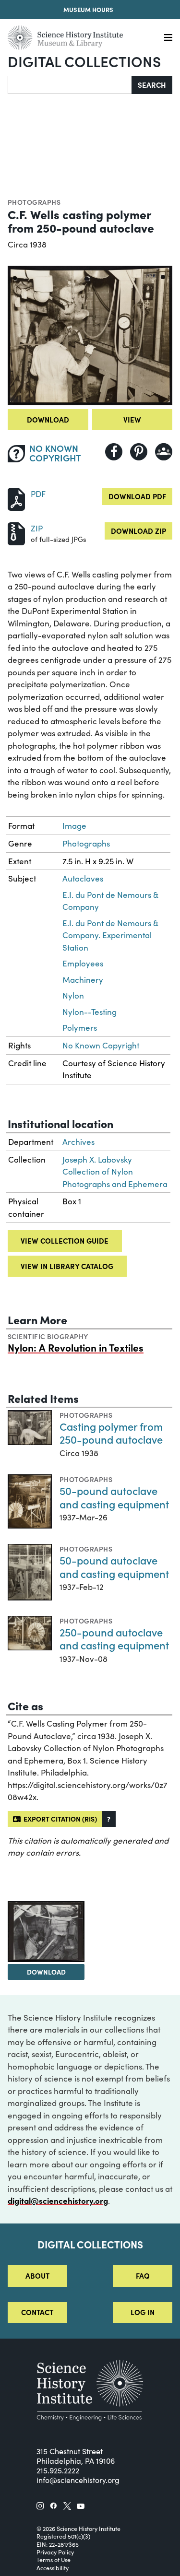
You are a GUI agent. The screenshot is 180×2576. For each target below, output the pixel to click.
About (37, 2276)
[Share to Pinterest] (139, 452)
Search (152, 85)
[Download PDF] (16, 498)
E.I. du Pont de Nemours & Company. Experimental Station (110, 935)
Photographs (34, 202)
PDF (38, 494)
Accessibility (53, 2568)
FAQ (143, 2276)
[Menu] (168, 38)
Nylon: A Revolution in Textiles (76, 1347)
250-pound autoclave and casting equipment (114, 1639)
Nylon (73, 995)
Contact (37, 2312)
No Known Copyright (101, 1045)
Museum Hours (88, 9)
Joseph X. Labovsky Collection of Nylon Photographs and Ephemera (115, 1172)
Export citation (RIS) (59, 1819)
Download (48, 419)
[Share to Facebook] (114, 452)
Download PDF (137, 496)
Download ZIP (138, 531)
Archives (78, 1142)
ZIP (37, 528)
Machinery (83, 980)
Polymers (80, 1028)
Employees (83, 963)
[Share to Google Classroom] (164, 452)
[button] (109, 1819)
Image (74, 826)
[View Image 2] (46, 1932)
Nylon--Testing (90, 1012)
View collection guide (65, 1241)
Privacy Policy (55, 2552)
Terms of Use (54, 2560)
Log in (143, 2312)
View (132, 419)
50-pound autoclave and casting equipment (114, 1497)
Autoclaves (83, 878)
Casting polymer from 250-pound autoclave (111, 1433)
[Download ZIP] (16, 533)
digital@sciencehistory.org (58, 2200)
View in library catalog (67, 1266)
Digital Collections (84, 61)
